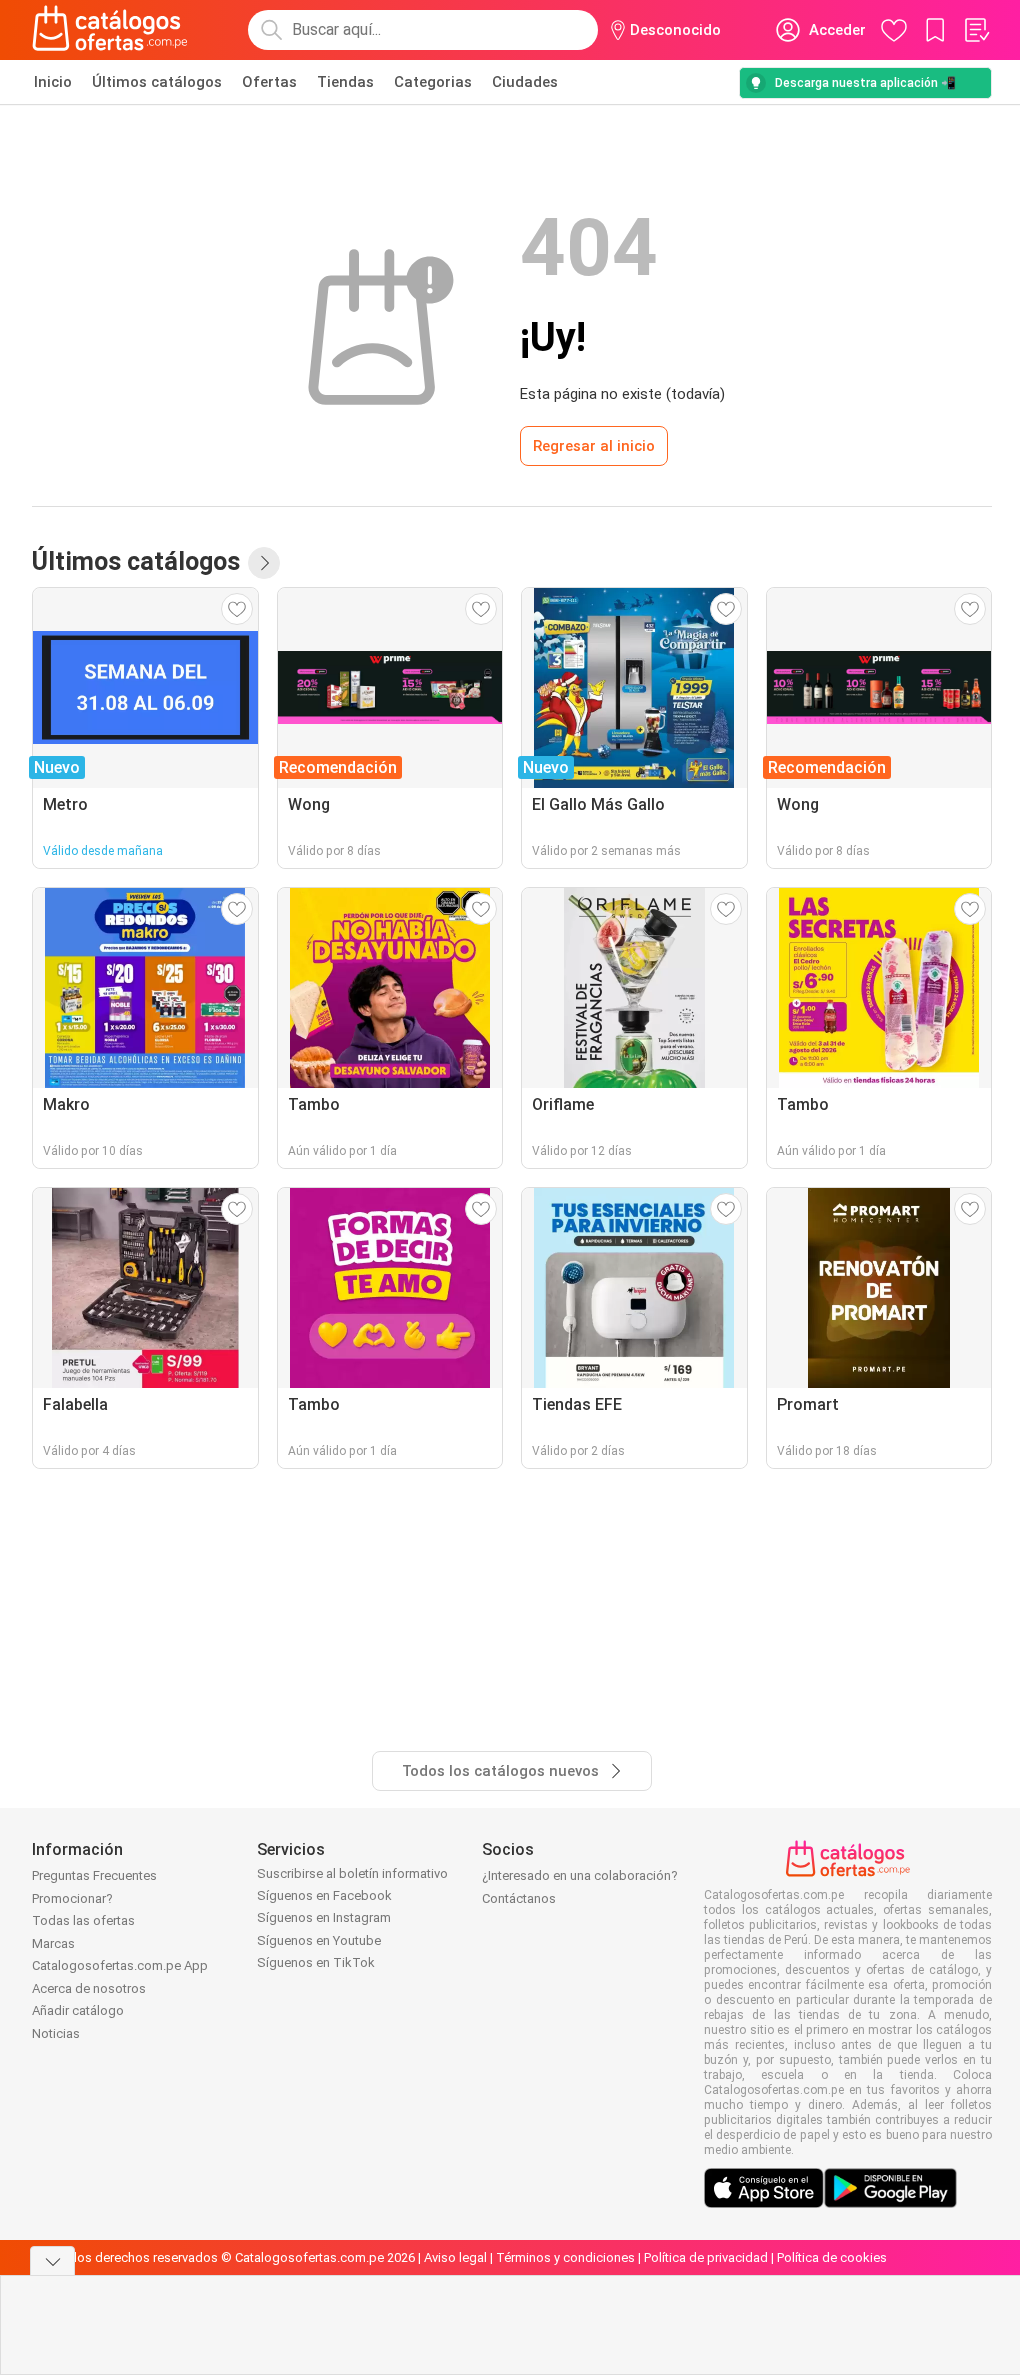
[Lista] (976, 30)
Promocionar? (72, 1898)
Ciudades (525, 82)
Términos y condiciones (565, 2257)
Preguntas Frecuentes (94, 1875)
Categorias (433, 82)
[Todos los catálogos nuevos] (264, 563)
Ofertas (269, 82)
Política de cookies (832, 2257)
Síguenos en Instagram (324, 1917)
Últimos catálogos (157, 82)
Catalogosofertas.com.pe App (120, 1965)
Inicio (53, 82)
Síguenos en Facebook (324, 1895)
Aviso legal (455, 2257)
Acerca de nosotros (89, 1988)
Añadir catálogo (78, 2010)
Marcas (53, 1943)
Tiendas (345, 82)
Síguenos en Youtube (319, 1940)
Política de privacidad (706, 2257)
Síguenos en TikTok (316, 1962)
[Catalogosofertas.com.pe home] (110, 30)
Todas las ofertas (83, 1920)
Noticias (56, 2033)
